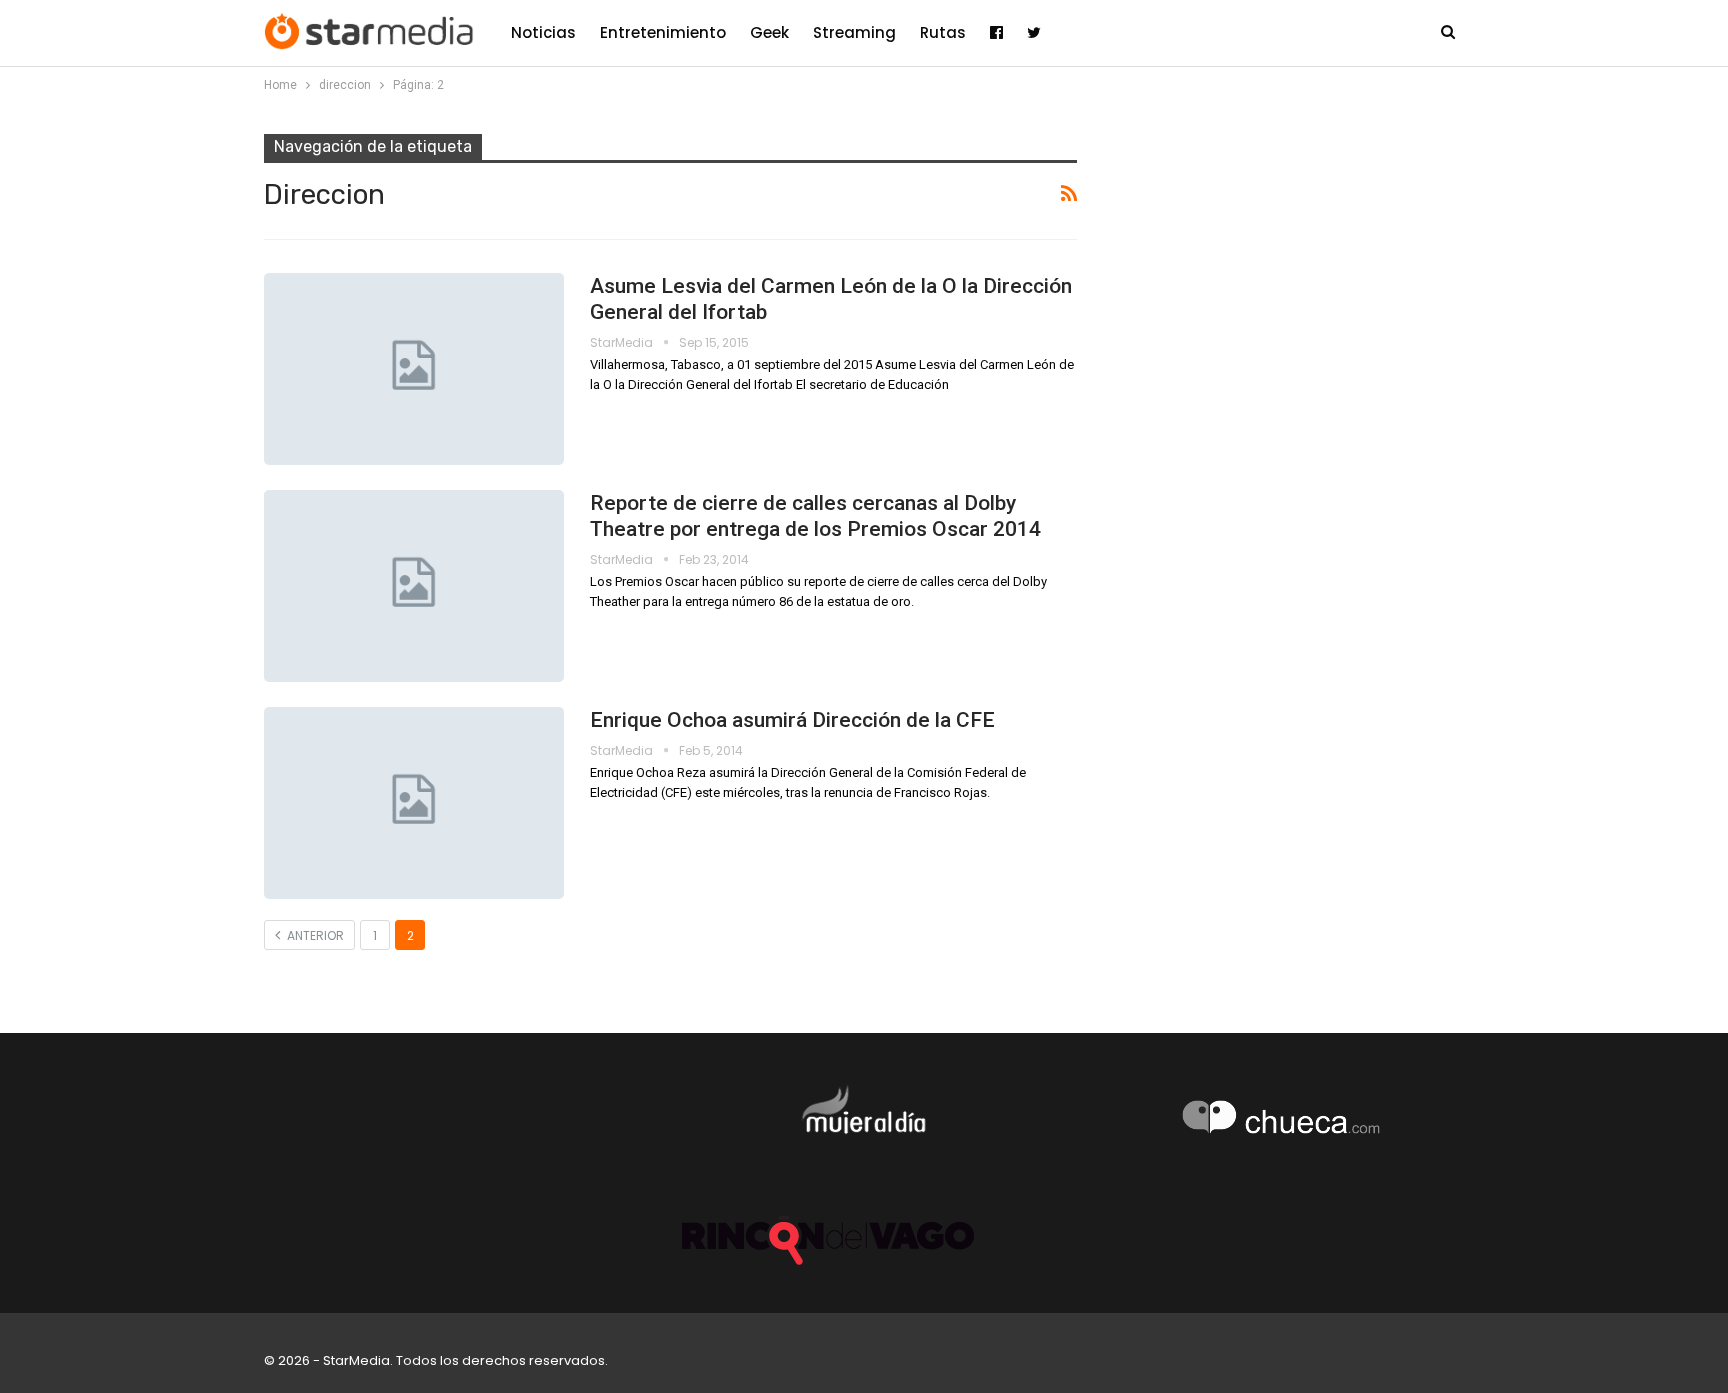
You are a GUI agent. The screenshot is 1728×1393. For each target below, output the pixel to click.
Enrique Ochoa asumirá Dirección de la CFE (792, 720)
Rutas (943, 32)
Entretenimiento (663, 32)
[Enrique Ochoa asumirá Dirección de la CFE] (414, 803)
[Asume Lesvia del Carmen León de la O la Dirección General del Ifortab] (414, 369)
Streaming (854, 32)
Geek (769, 32)
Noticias (543, 32)
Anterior (314, 935)
